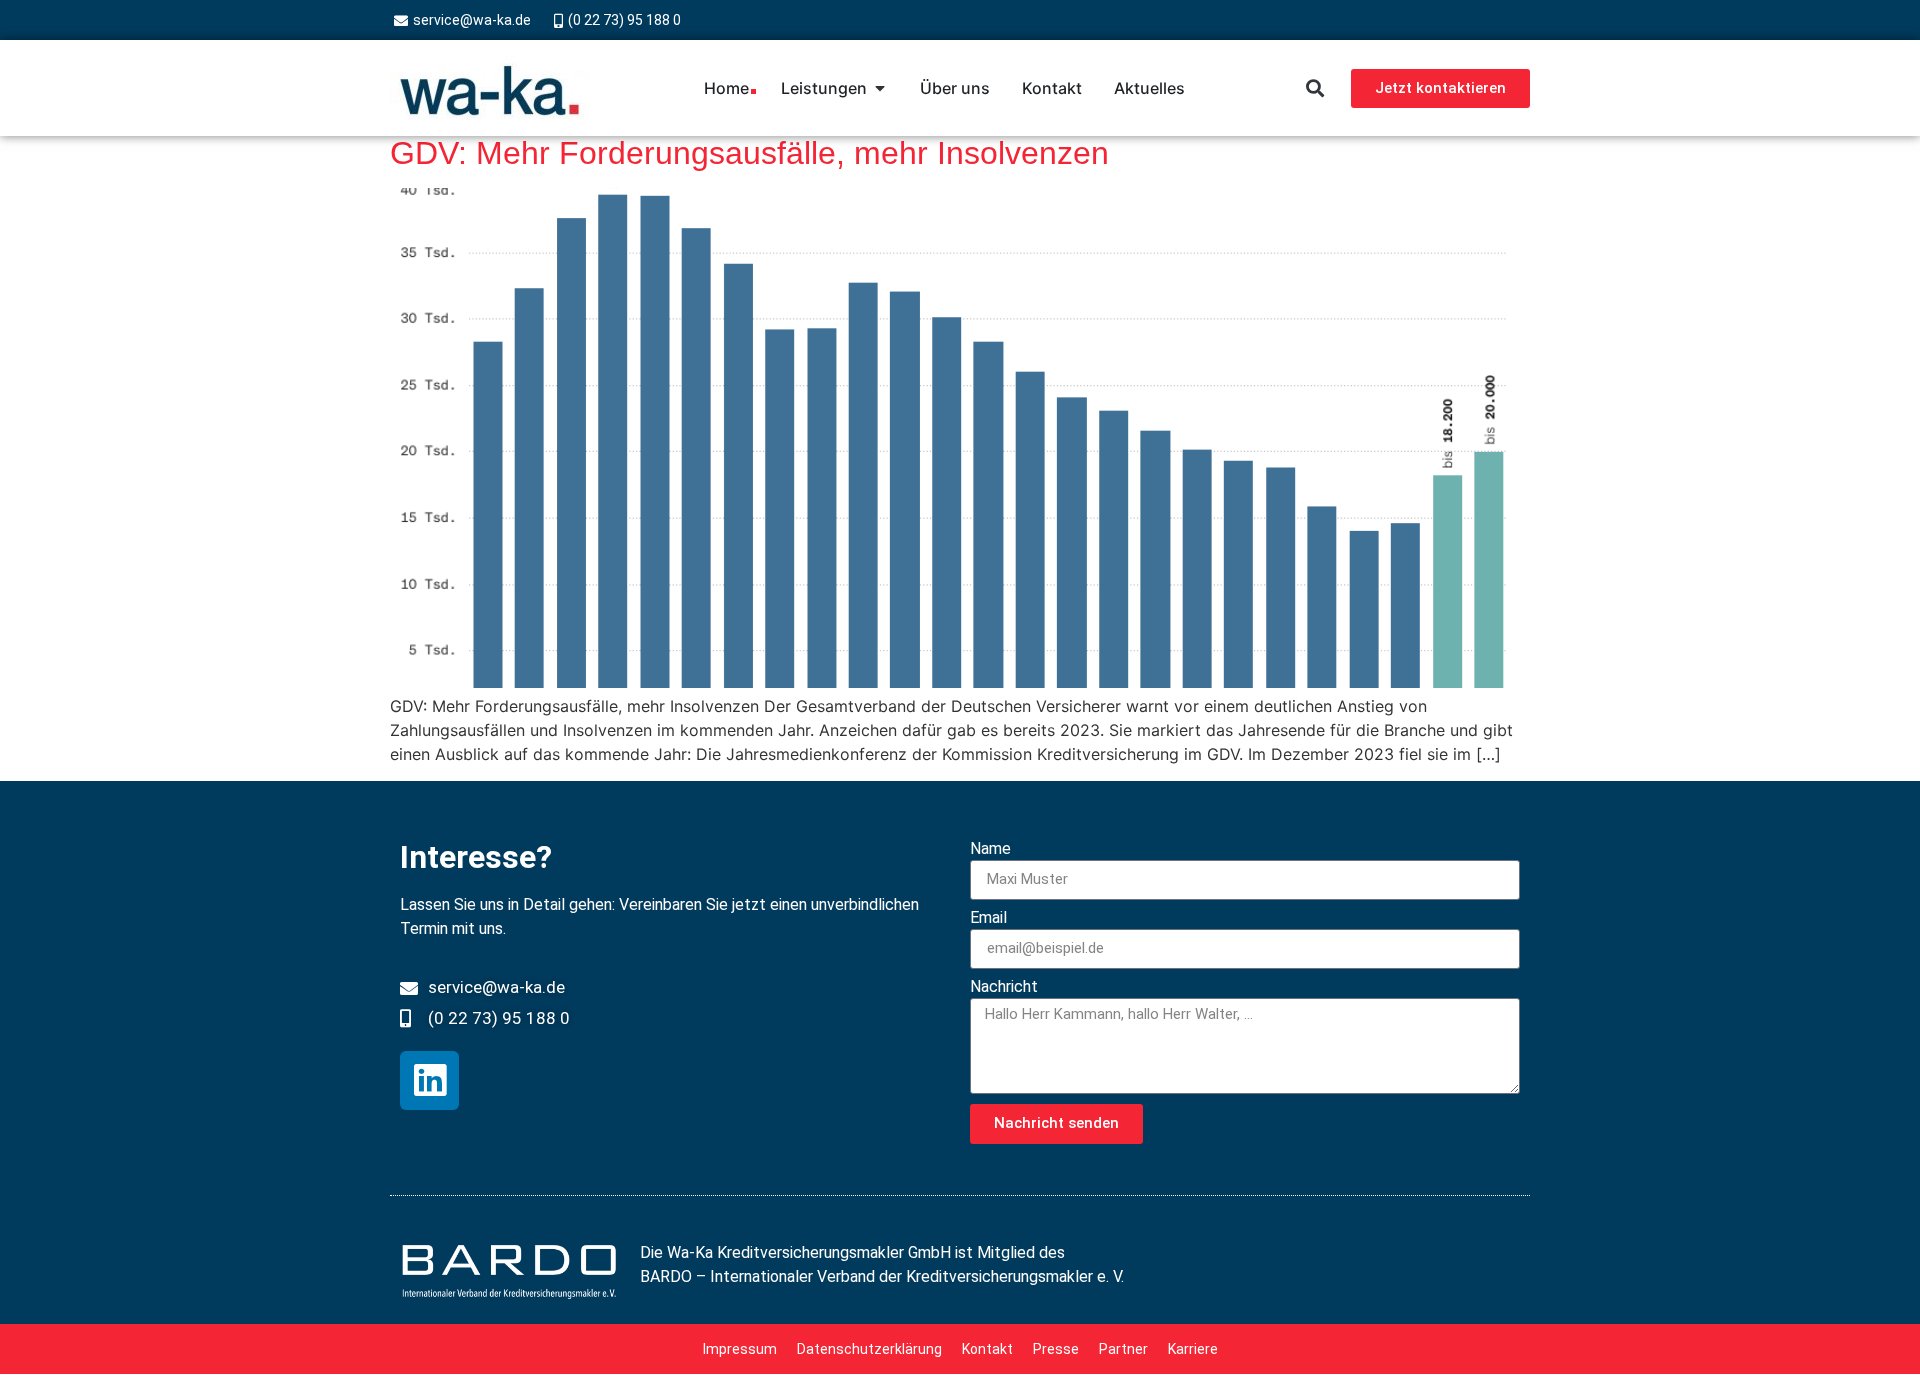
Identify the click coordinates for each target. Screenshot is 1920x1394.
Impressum (740, 1349)
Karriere (1193, 1349)
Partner (1123, 1349)
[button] (1314, 88)
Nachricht (1004, 987)
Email (988, 918)
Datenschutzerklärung (869, 1349)
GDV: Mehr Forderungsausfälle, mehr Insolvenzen (749, 153)
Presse (1056, 1349)
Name (990, 849)
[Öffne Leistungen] (880, 88)
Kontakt (987, 1349)
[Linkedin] (429, 1080)
